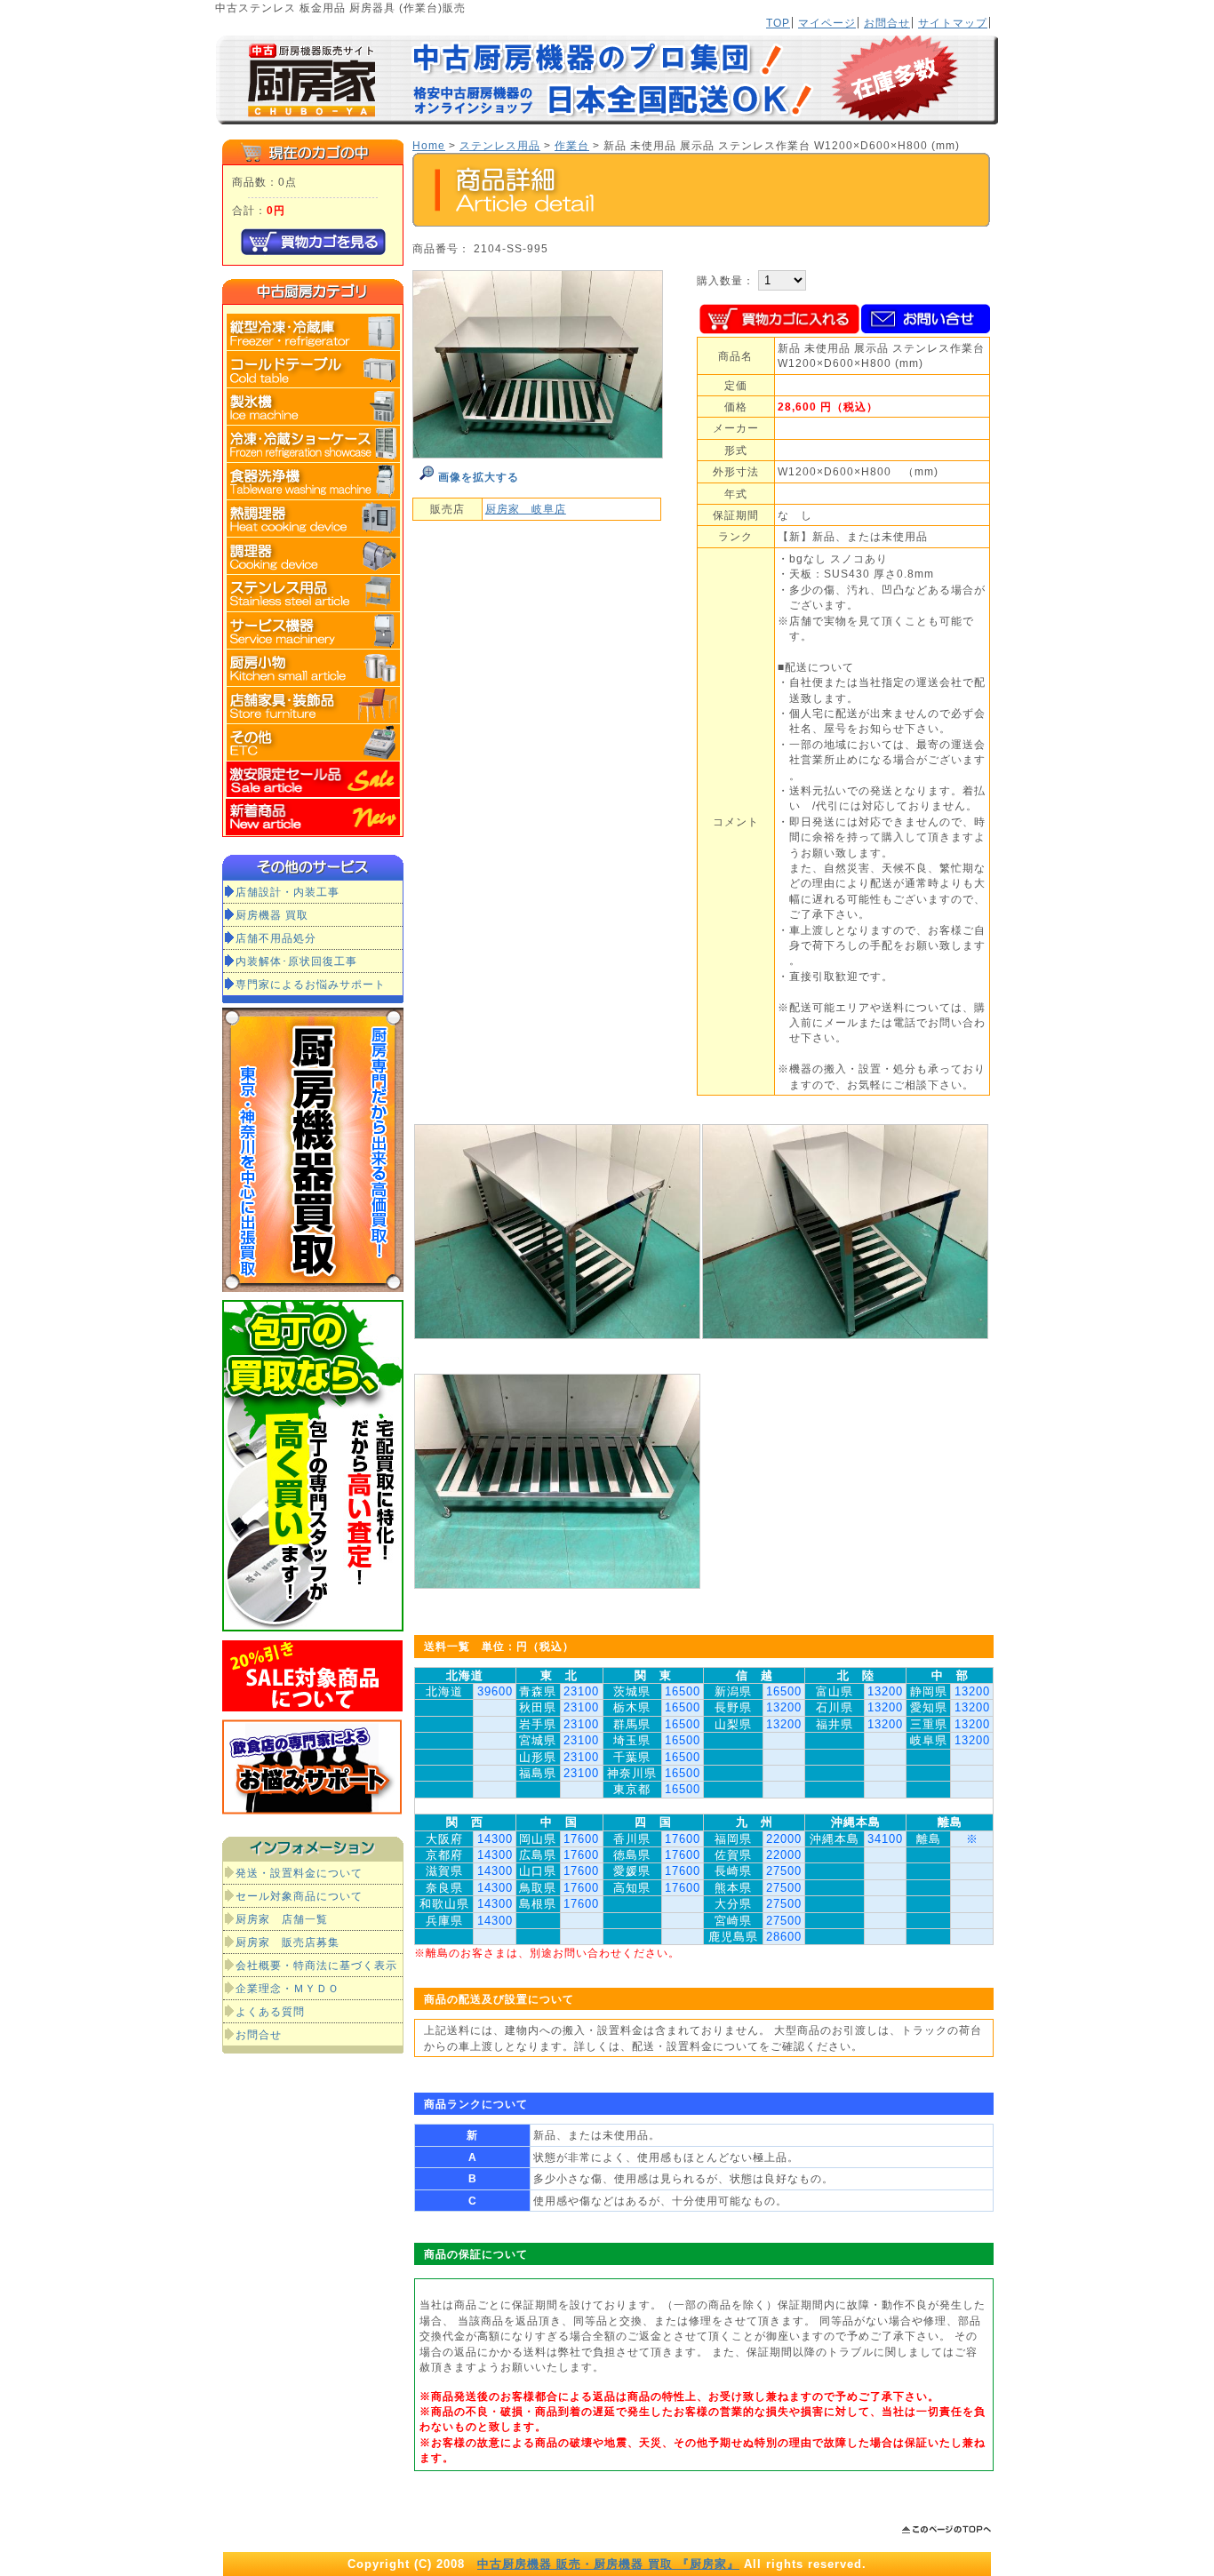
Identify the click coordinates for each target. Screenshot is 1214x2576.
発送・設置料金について (299, 1873)
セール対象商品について (299, 1896)
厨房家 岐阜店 (526, 509)
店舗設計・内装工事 (288, 892)
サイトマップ (953, 23)
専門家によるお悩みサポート (311, 984)
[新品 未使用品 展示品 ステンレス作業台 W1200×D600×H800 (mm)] (538, 455)
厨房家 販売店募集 (288, 1942)
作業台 (572, 145)
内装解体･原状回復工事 (296, 961)
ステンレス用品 (500, 145)
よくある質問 (270, 2011)
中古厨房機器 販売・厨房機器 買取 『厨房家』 (608, 2564)
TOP (778, 23)
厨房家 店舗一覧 (282, 1919)
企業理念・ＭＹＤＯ (288, 1988)
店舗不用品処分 (276, 938)
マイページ (827, 23)
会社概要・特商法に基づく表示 (316, 1965)
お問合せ (887, 23)
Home (429, 145)
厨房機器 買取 (272, 915)
